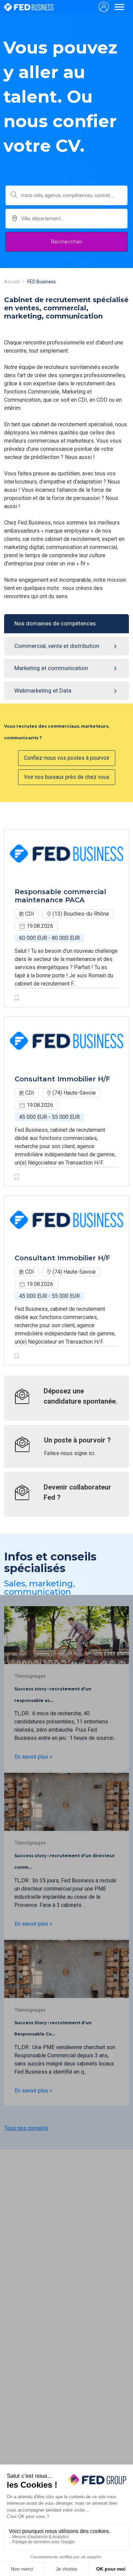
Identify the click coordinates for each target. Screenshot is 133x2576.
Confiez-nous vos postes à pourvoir (67, 758)
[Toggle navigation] (119, 7)
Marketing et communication (51, 668)
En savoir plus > (33, 1757)
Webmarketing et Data (43, 691)
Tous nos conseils (26, 2128)
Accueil (12, 282)
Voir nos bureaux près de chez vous (67, 777)
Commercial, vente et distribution (57, 646)
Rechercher (67, 242)
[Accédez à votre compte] (104, 7)
